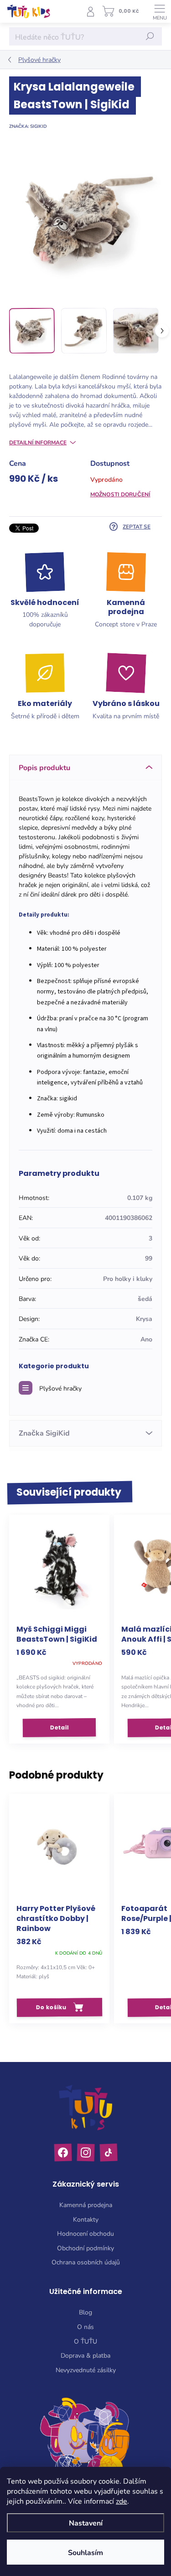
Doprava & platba (85, 2355)
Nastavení (86, 2523)
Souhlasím (85, 2552)
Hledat (150, 36)
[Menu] (160, 11)
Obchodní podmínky (85, 2248)
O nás (85, 2326)
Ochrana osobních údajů (86, 2262)
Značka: (28, 126)
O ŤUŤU (85, 2341)
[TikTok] (108, 2152)
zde (122, 2501)
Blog (85, 2312)
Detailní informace (38, 442)
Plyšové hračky (60, 1388)
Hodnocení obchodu (85, 2233)
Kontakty (86, 2219)
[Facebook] (63, 2152)
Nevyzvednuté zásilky (86, 2370)
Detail (59, 1727)
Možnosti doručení (120, 494)
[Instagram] (85, 2152)
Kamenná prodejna (86, 2205)
